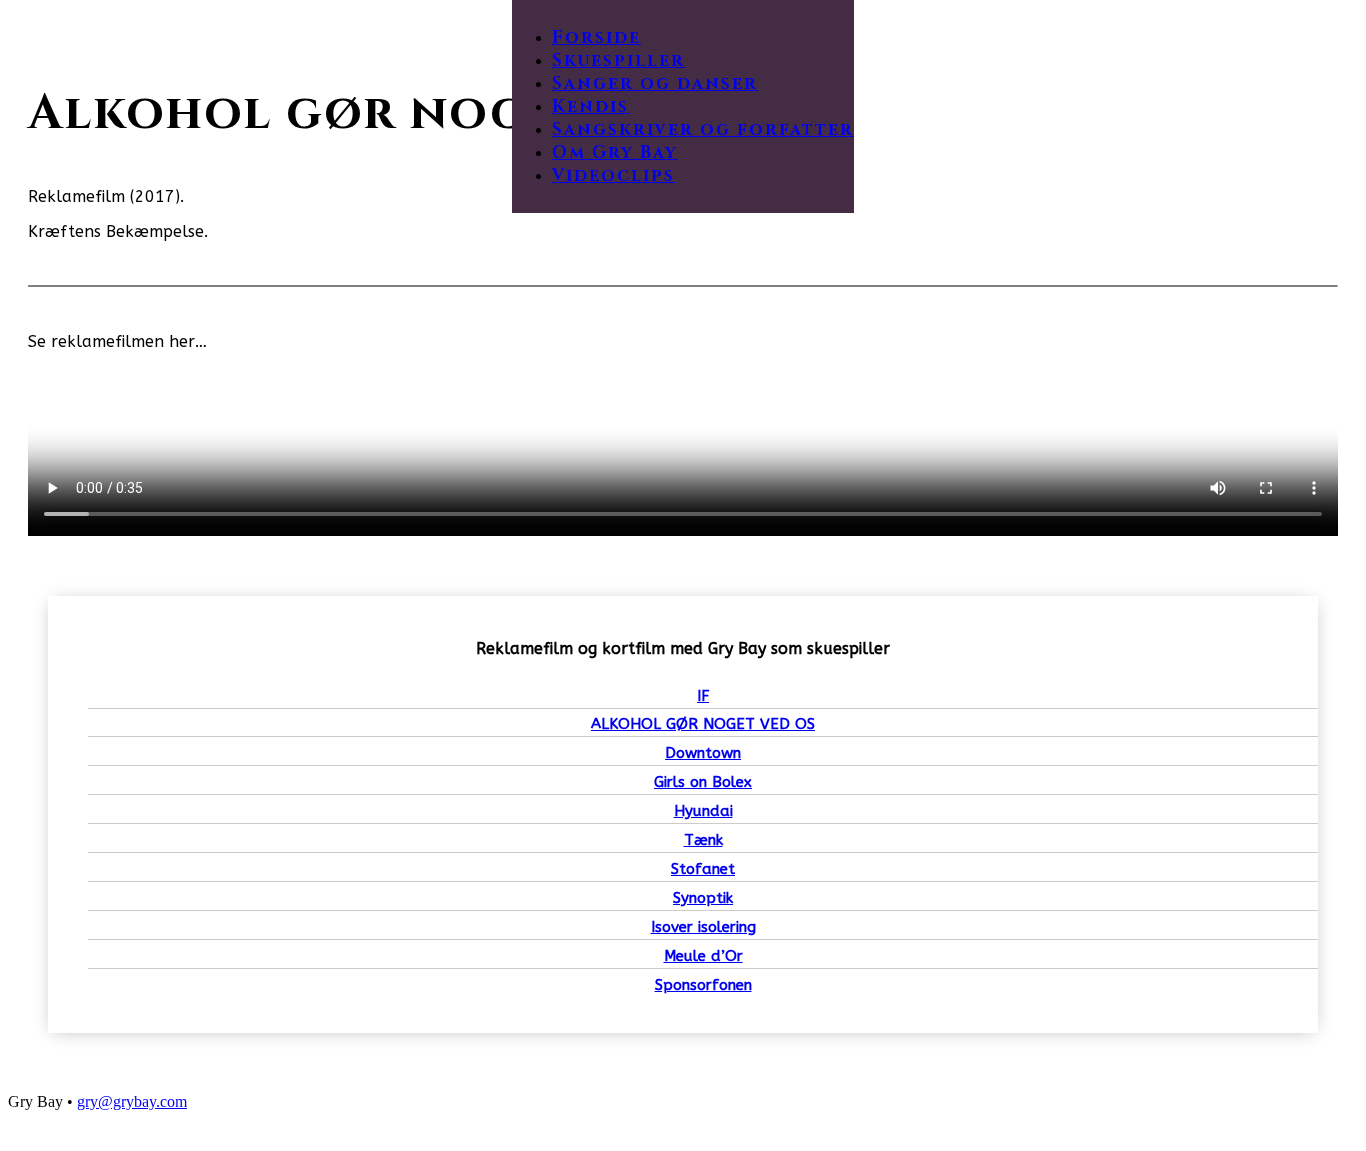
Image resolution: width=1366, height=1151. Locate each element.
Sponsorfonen (703, 985)
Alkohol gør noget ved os (703, 724)
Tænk (703, 840)
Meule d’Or (703, 956)
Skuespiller (618, 60)
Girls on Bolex (703, 782)
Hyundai (703, 811)
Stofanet (703, 869)
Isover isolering (703, 927)
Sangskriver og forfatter (703, 129)
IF (703, 696)
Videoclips (613, 175)
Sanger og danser (655, 83)
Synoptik (703, 898)
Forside (596, 37)
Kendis (590, 106)
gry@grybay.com (132, 1101)
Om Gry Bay (615, 152)
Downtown (703, 753)
